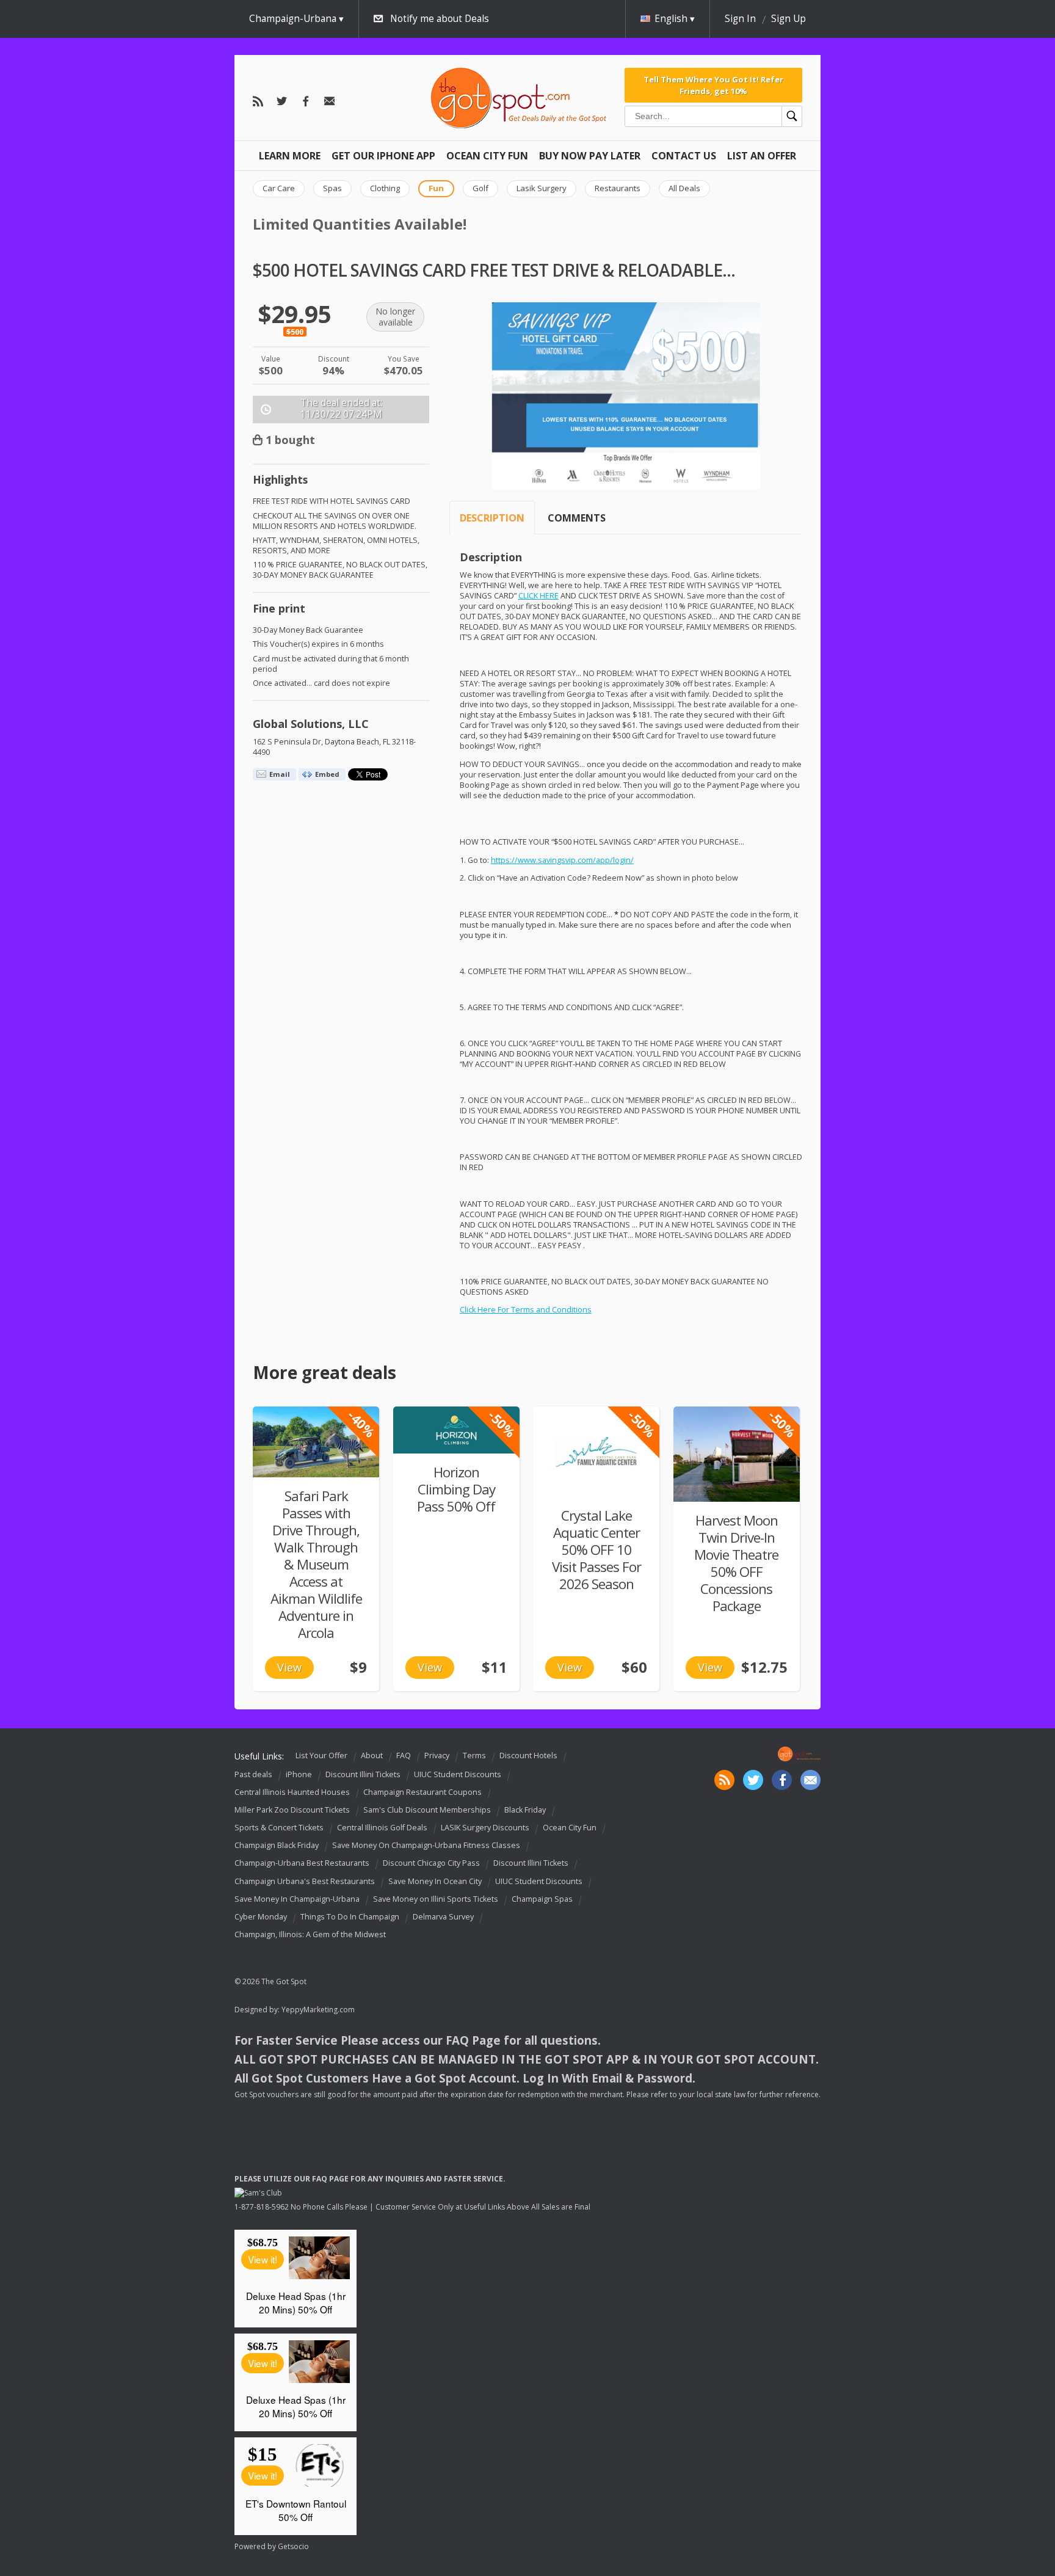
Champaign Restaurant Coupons (422, 1792)
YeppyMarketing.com (318, 2010)
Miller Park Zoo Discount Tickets (292, 1810)
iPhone (299, 1774)
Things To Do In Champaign (350, 1917)
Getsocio (293, 2546)
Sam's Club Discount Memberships (427, 1810)
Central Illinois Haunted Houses (292, 1792)
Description (492, 518)
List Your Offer (321, 1756)
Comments (577, 518)
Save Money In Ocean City (435, 1881)
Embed (327, 774)
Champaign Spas (542, 1899)
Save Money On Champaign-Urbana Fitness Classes (426, 1845)
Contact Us (684, 156)
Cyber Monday (261, 1917)
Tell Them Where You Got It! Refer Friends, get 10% (713, 85)
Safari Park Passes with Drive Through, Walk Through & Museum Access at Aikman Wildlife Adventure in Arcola (316, 1564)
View (289, 1667)
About (372, 1756)
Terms (474, 1756)
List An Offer (762, 156)
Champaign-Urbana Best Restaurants (302, 1864)
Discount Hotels (528, 1756)
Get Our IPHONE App (383, 156)
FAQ (404, 1756)
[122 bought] (737, 1454)
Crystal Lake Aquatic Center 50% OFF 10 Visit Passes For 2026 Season (596, 1550)
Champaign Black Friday (277, 1845)
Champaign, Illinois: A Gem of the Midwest (310, 1934)
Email (280, 774)
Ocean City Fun (487, 156)
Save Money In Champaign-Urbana (297, 1899)
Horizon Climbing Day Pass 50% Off (456, 1489)
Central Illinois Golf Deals (382, 1828)
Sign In (740, 19)
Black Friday (525, 1810)
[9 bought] (456, 1430)
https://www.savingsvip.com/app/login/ (562, 860)
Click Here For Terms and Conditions (526, 1310)
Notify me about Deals (440, 19)
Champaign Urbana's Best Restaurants (305, 1881)
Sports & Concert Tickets (279, 1828)
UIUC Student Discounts (458, 1774)
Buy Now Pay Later (590, 156)
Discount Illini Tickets (363, 1774)
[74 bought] (316, 1442)
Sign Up (789, 19)
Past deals (253, 1774)
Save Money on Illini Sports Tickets (436, 1899)
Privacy (437, 1756)
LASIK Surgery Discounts (485, 1828)
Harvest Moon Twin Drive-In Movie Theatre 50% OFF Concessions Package (736, 1563)
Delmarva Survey (443, 1917)
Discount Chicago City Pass (431, 1864)
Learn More (290, 156)
